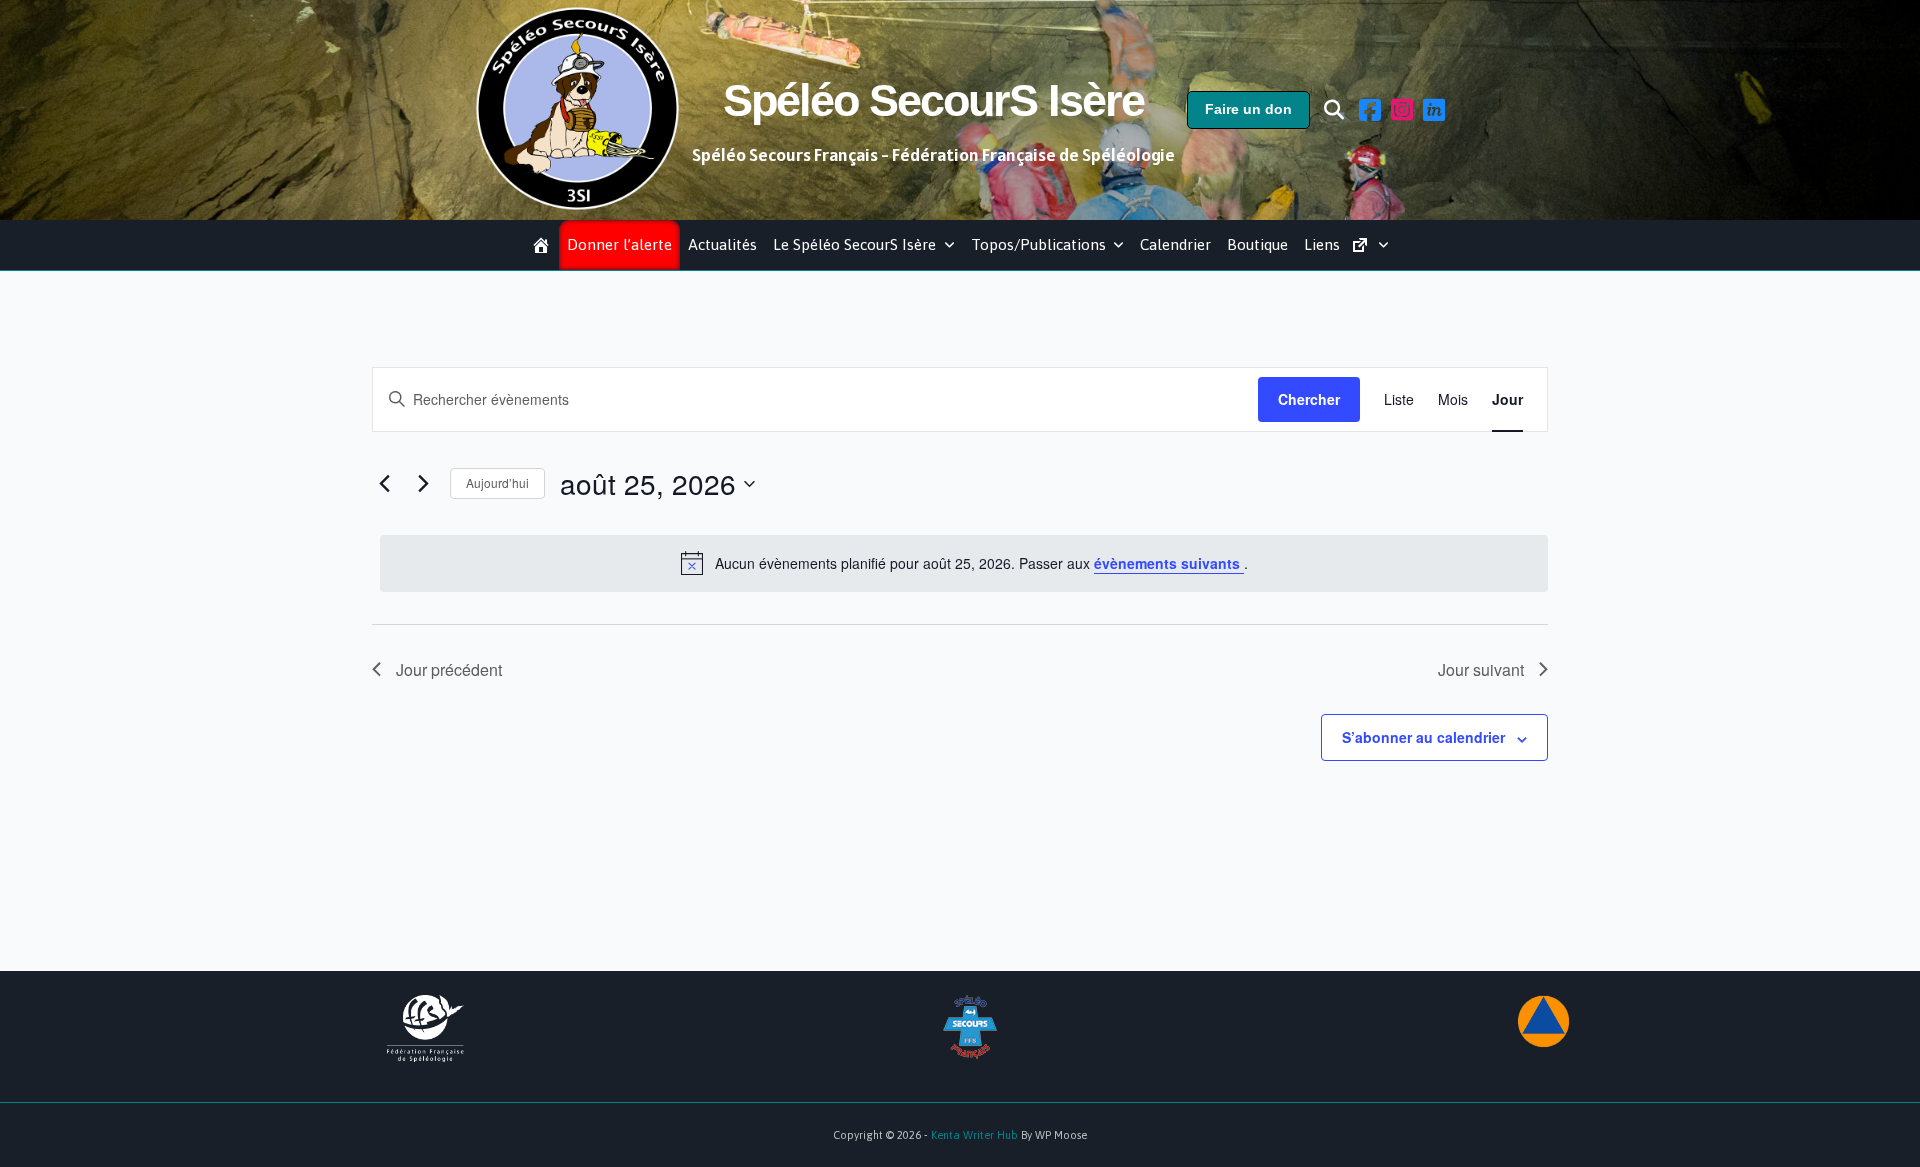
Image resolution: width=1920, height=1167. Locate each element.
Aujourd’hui (497, 482)
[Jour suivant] (423, 484)
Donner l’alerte (619, 244)
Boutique (1257, 244)
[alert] (964, 563)
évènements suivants (1169, 563)
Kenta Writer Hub (974, 1135)
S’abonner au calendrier (1423, 737)
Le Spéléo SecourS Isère (854, 244)
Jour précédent (449, 669)
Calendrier (1175, 244)
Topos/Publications (1038, 244)
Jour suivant (1481, 669)
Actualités (722, 244)
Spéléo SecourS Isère (933, 100)
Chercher (1309, 399)
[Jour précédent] (384, 484)
